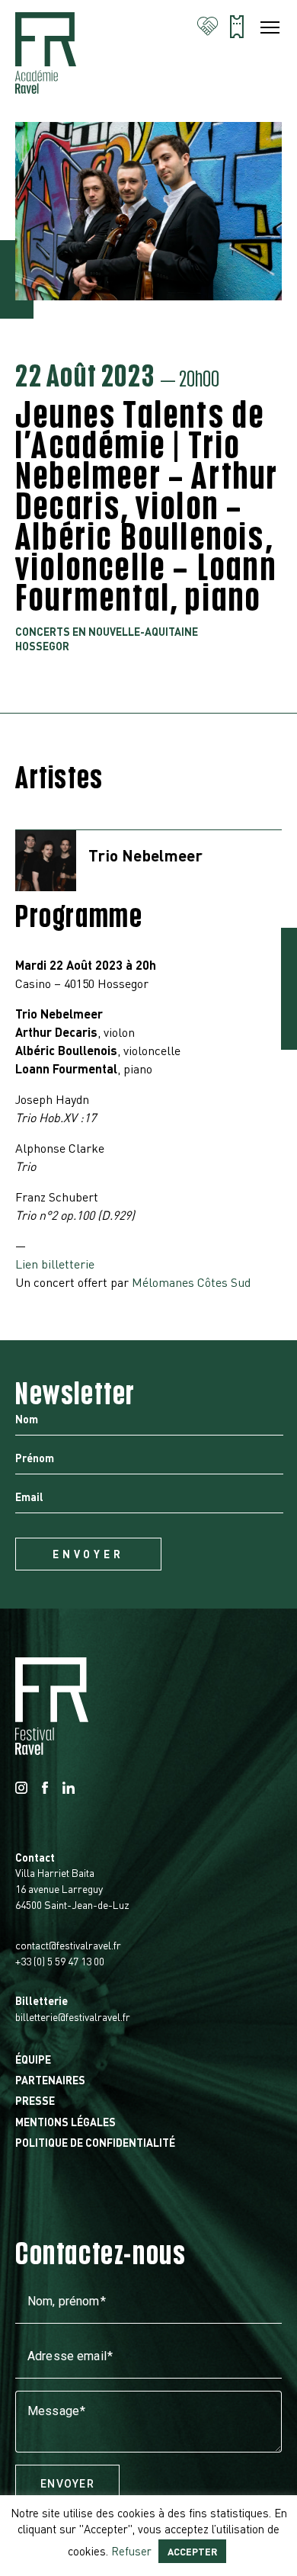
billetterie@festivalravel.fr (73, 2016)
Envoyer (67, 2484)
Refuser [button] (131, 2551)
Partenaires (50, 2080)
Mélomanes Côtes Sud (191, 1282)
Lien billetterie (55, 1264)
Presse (35, 2100)
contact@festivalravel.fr (68, 1945)
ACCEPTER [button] (192, 2551)
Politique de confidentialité (95, 2142)
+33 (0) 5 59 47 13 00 (60, 1961)
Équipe (33, 2059)
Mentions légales (65, 2122)
